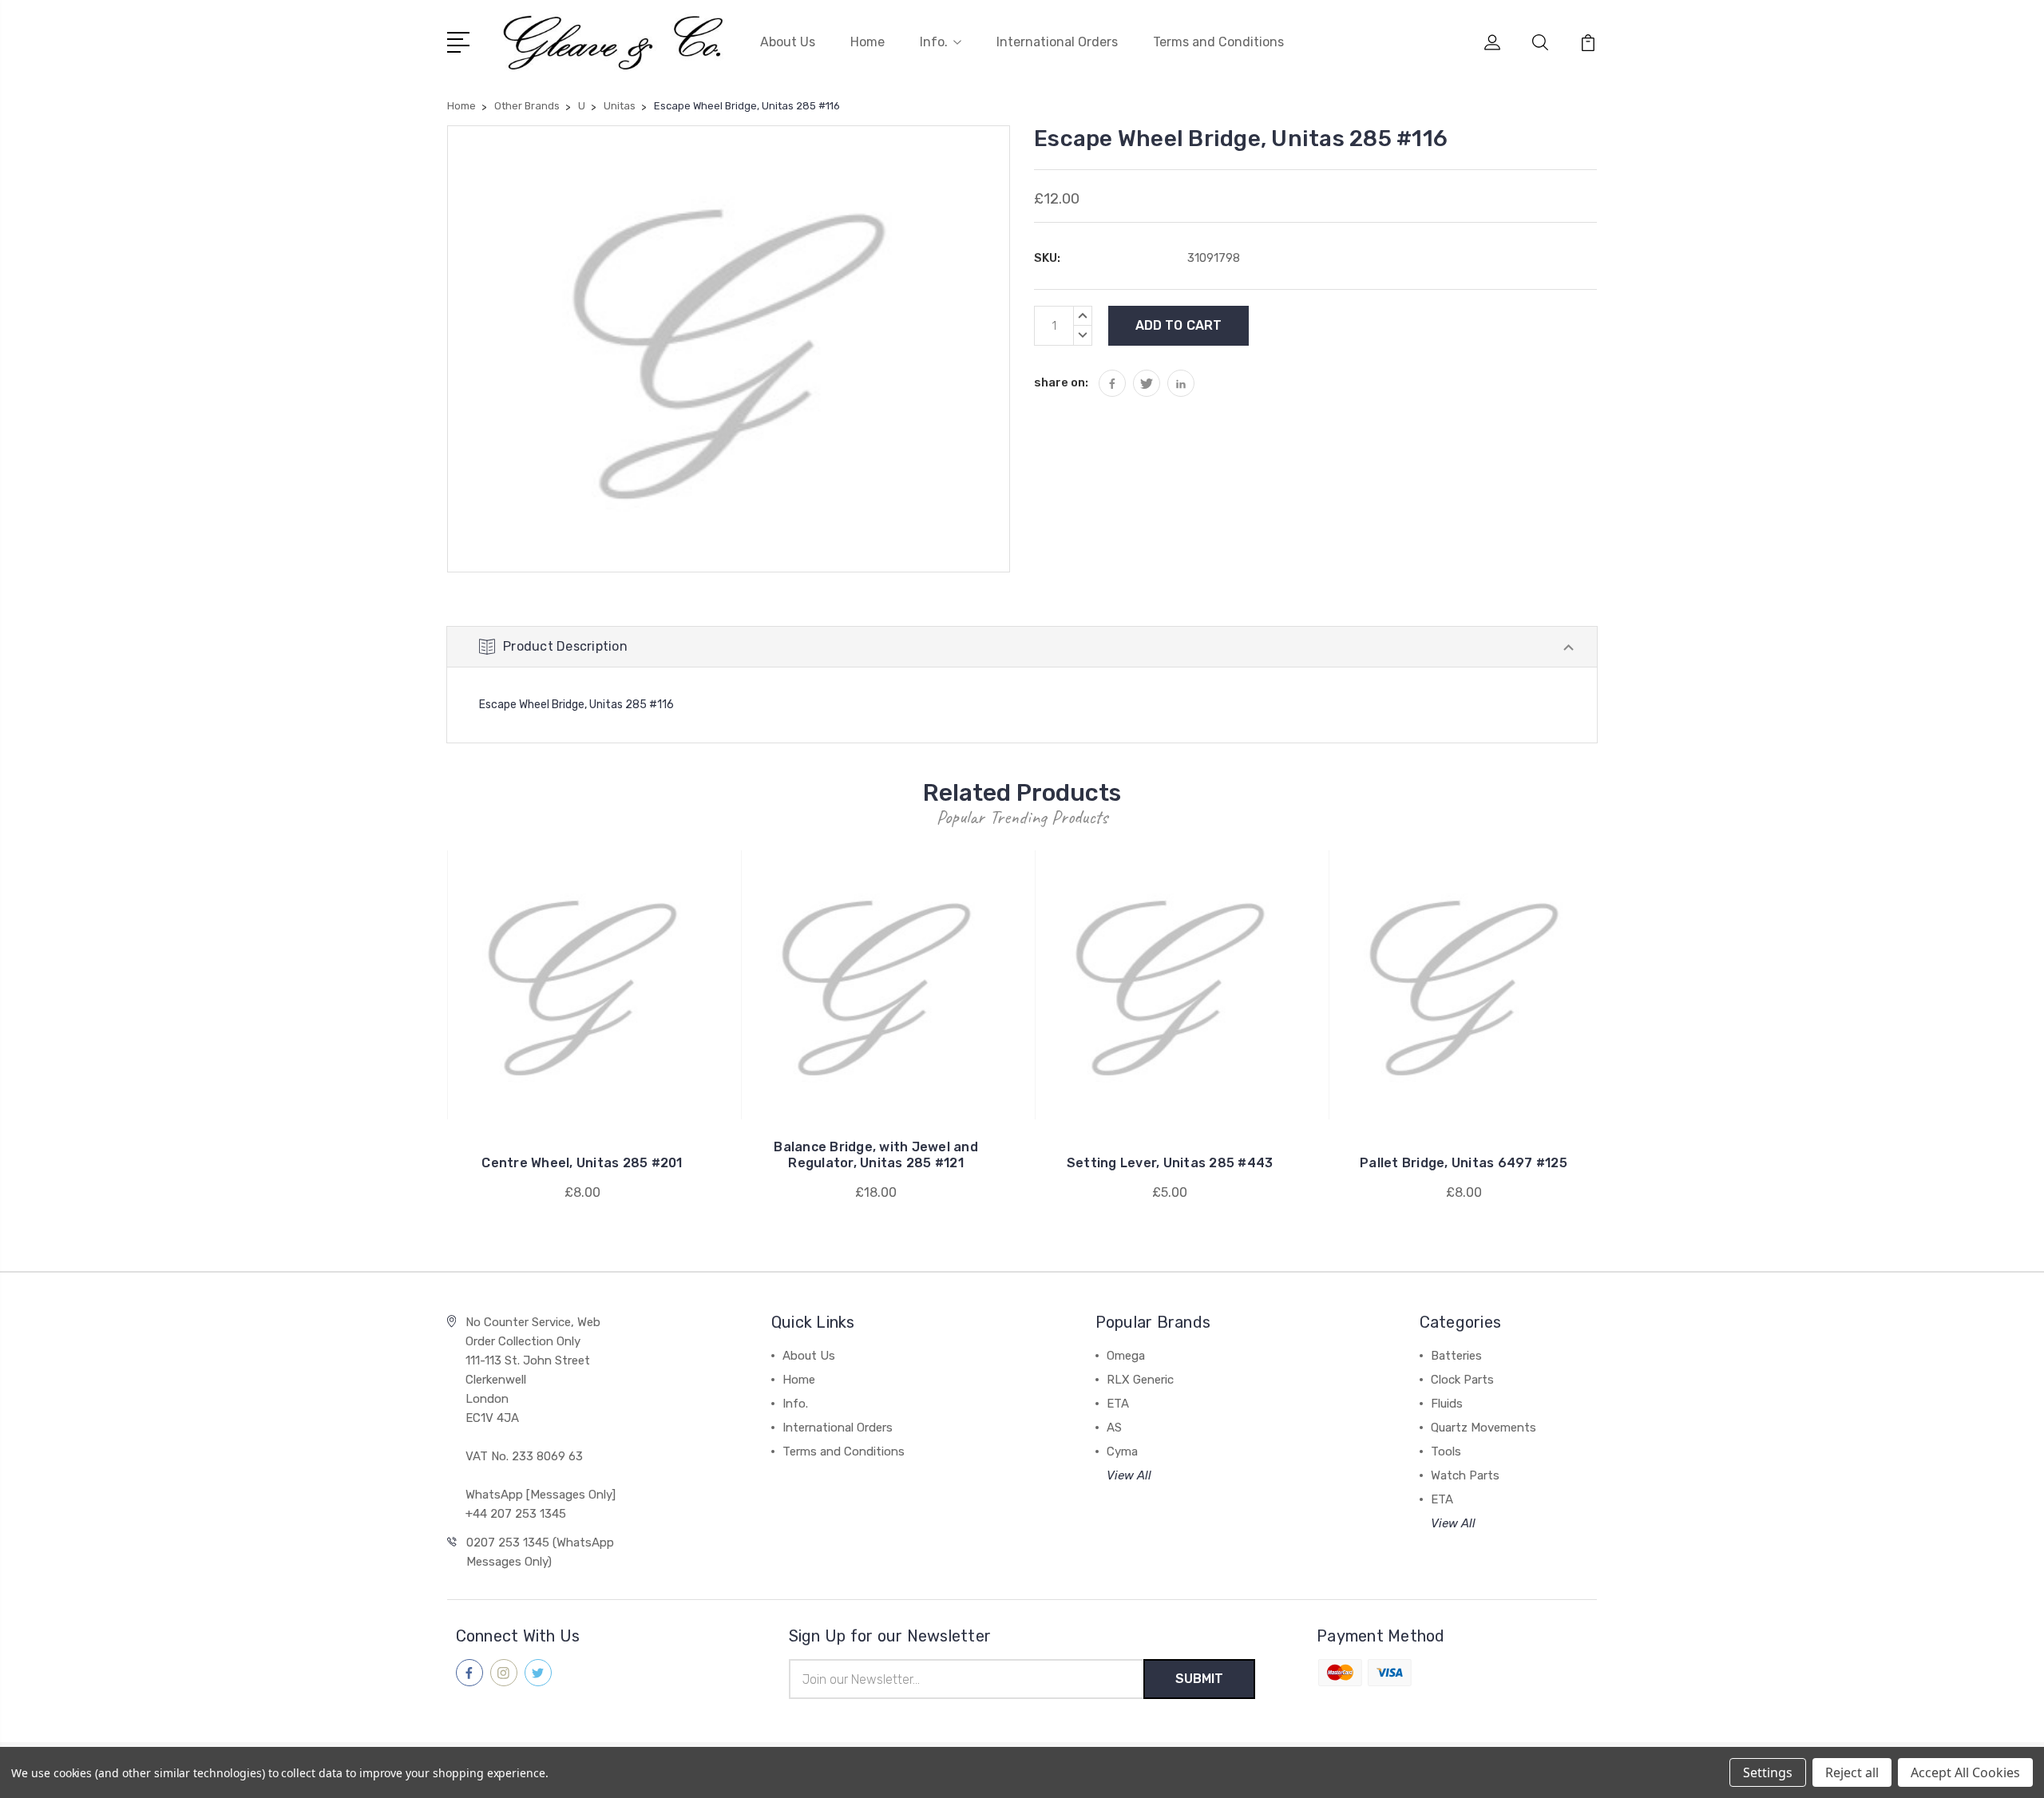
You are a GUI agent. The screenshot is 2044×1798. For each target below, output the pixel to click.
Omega (1126, 1356)
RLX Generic (1140, 1380)
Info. (934, 42)
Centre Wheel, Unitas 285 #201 (582, 1163)
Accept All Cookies (1965, 1772)
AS (1114, 1428)
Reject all (1852, 1772)
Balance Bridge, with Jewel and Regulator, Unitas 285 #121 (876, 1155)
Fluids (1447, 1404)
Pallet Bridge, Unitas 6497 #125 (1464, 1163)
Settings (1768, 1772)
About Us (788, 42)
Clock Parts (1462, 1380)
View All (1129, 1475)
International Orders (1057, 42)
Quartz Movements (1483, 1428)
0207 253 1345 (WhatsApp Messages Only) (540, 1552)
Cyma (1122, 1451)
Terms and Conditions (1218, 42)
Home (868, 42)
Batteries (1456, 1356)
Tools (1446, 1451)
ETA (1118, 1404)
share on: (1061, 382)
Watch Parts (1465, 1475)
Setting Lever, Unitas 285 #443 (1170, 1163)
